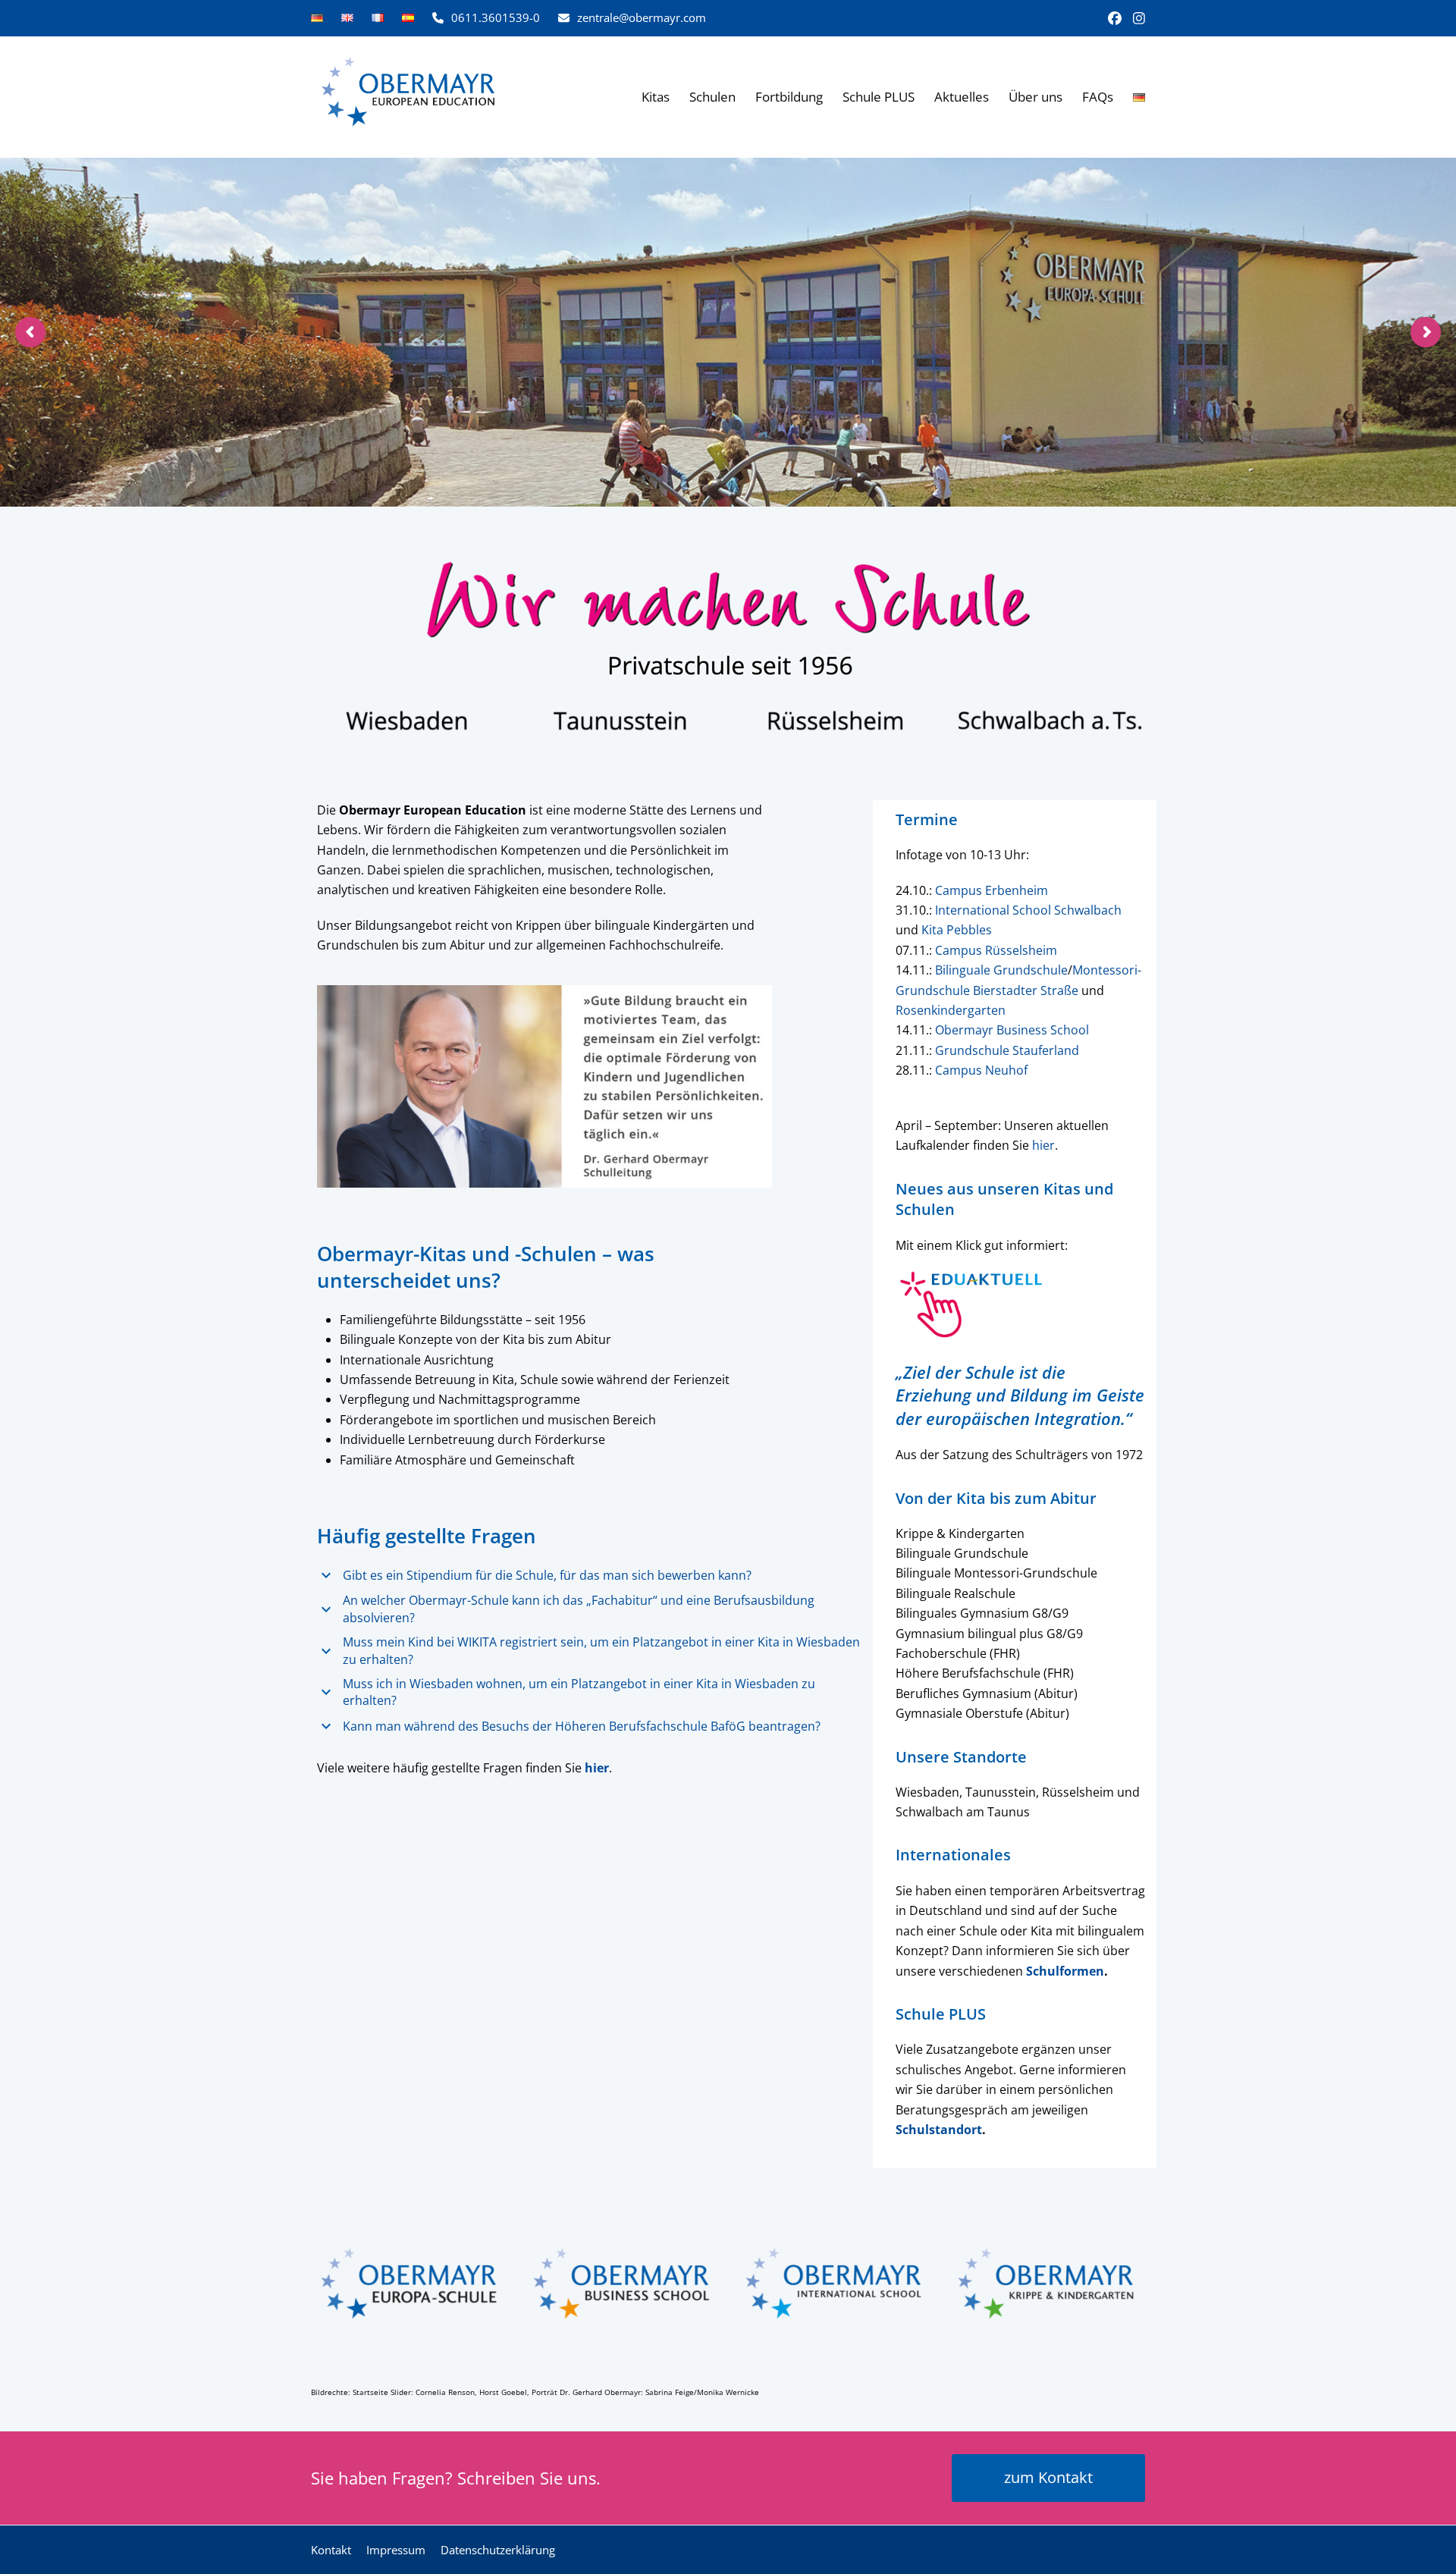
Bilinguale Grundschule (1001, 970)
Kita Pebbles (957, 930)
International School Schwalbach (1028, 910)
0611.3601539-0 (496, 17)
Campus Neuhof (981, 1070)
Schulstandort (939, 2130)
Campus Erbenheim (992, 890)
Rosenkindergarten (951, 1010)
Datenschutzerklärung (498, 2550)
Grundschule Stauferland (1007, 1050)
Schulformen (1065, 1971)
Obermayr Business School (1012, 1030)
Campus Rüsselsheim (996, 950)
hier (1043, 1145)
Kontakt (331, 2550)
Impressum (396, 2550)
